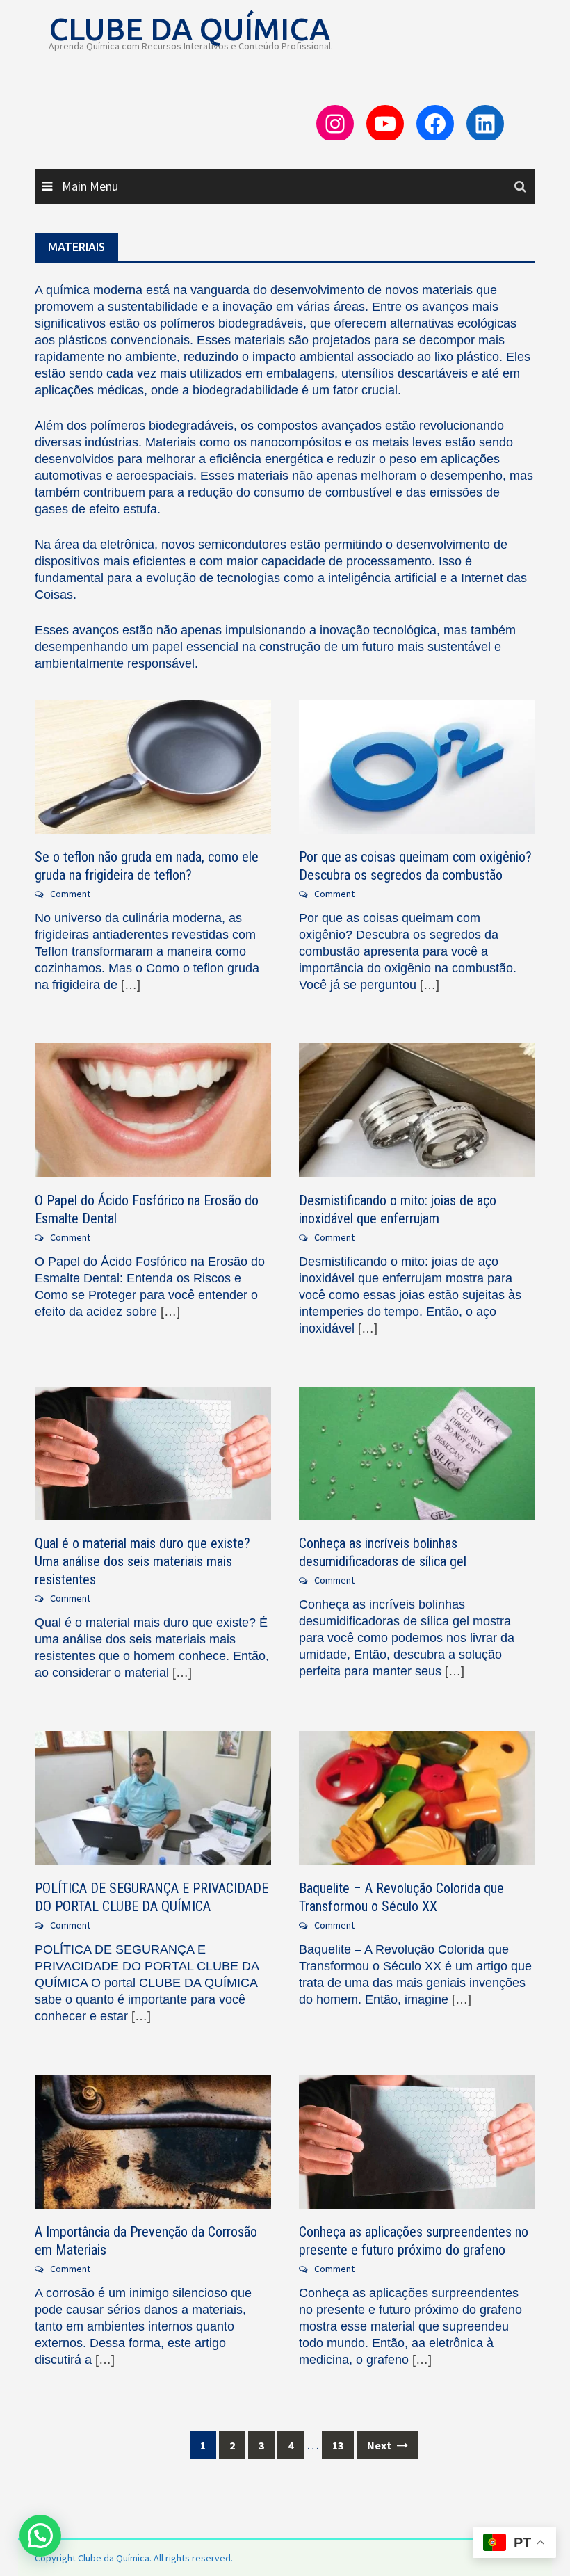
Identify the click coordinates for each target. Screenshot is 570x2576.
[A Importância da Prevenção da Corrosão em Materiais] (153, 2140)
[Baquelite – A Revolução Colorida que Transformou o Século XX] (417, 1797)
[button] (40, 2536)
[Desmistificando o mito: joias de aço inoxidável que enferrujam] (417, 1109)
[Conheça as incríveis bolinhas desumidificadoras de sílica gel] (417, 1452)
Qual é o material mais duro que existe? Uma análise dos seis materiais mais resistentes (142, 1561)
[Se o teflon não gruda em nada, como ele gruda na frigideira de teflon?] (153, 765)
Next (380, 2445)
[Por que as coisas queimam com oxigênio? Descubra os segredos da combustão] (417, 765)
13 (338, 2445)
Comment (70, 894)
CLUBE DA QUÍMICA (189, 29)
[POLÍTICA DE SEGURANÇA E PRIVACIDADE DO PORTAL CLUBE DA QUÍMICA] (153, 1797)
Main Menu (89, 186)
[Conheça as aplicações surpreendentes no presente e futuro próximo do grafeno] (417, 2140)
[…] (129, 985)
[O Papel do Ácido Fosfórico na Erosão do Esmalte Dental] (153, 1109)
